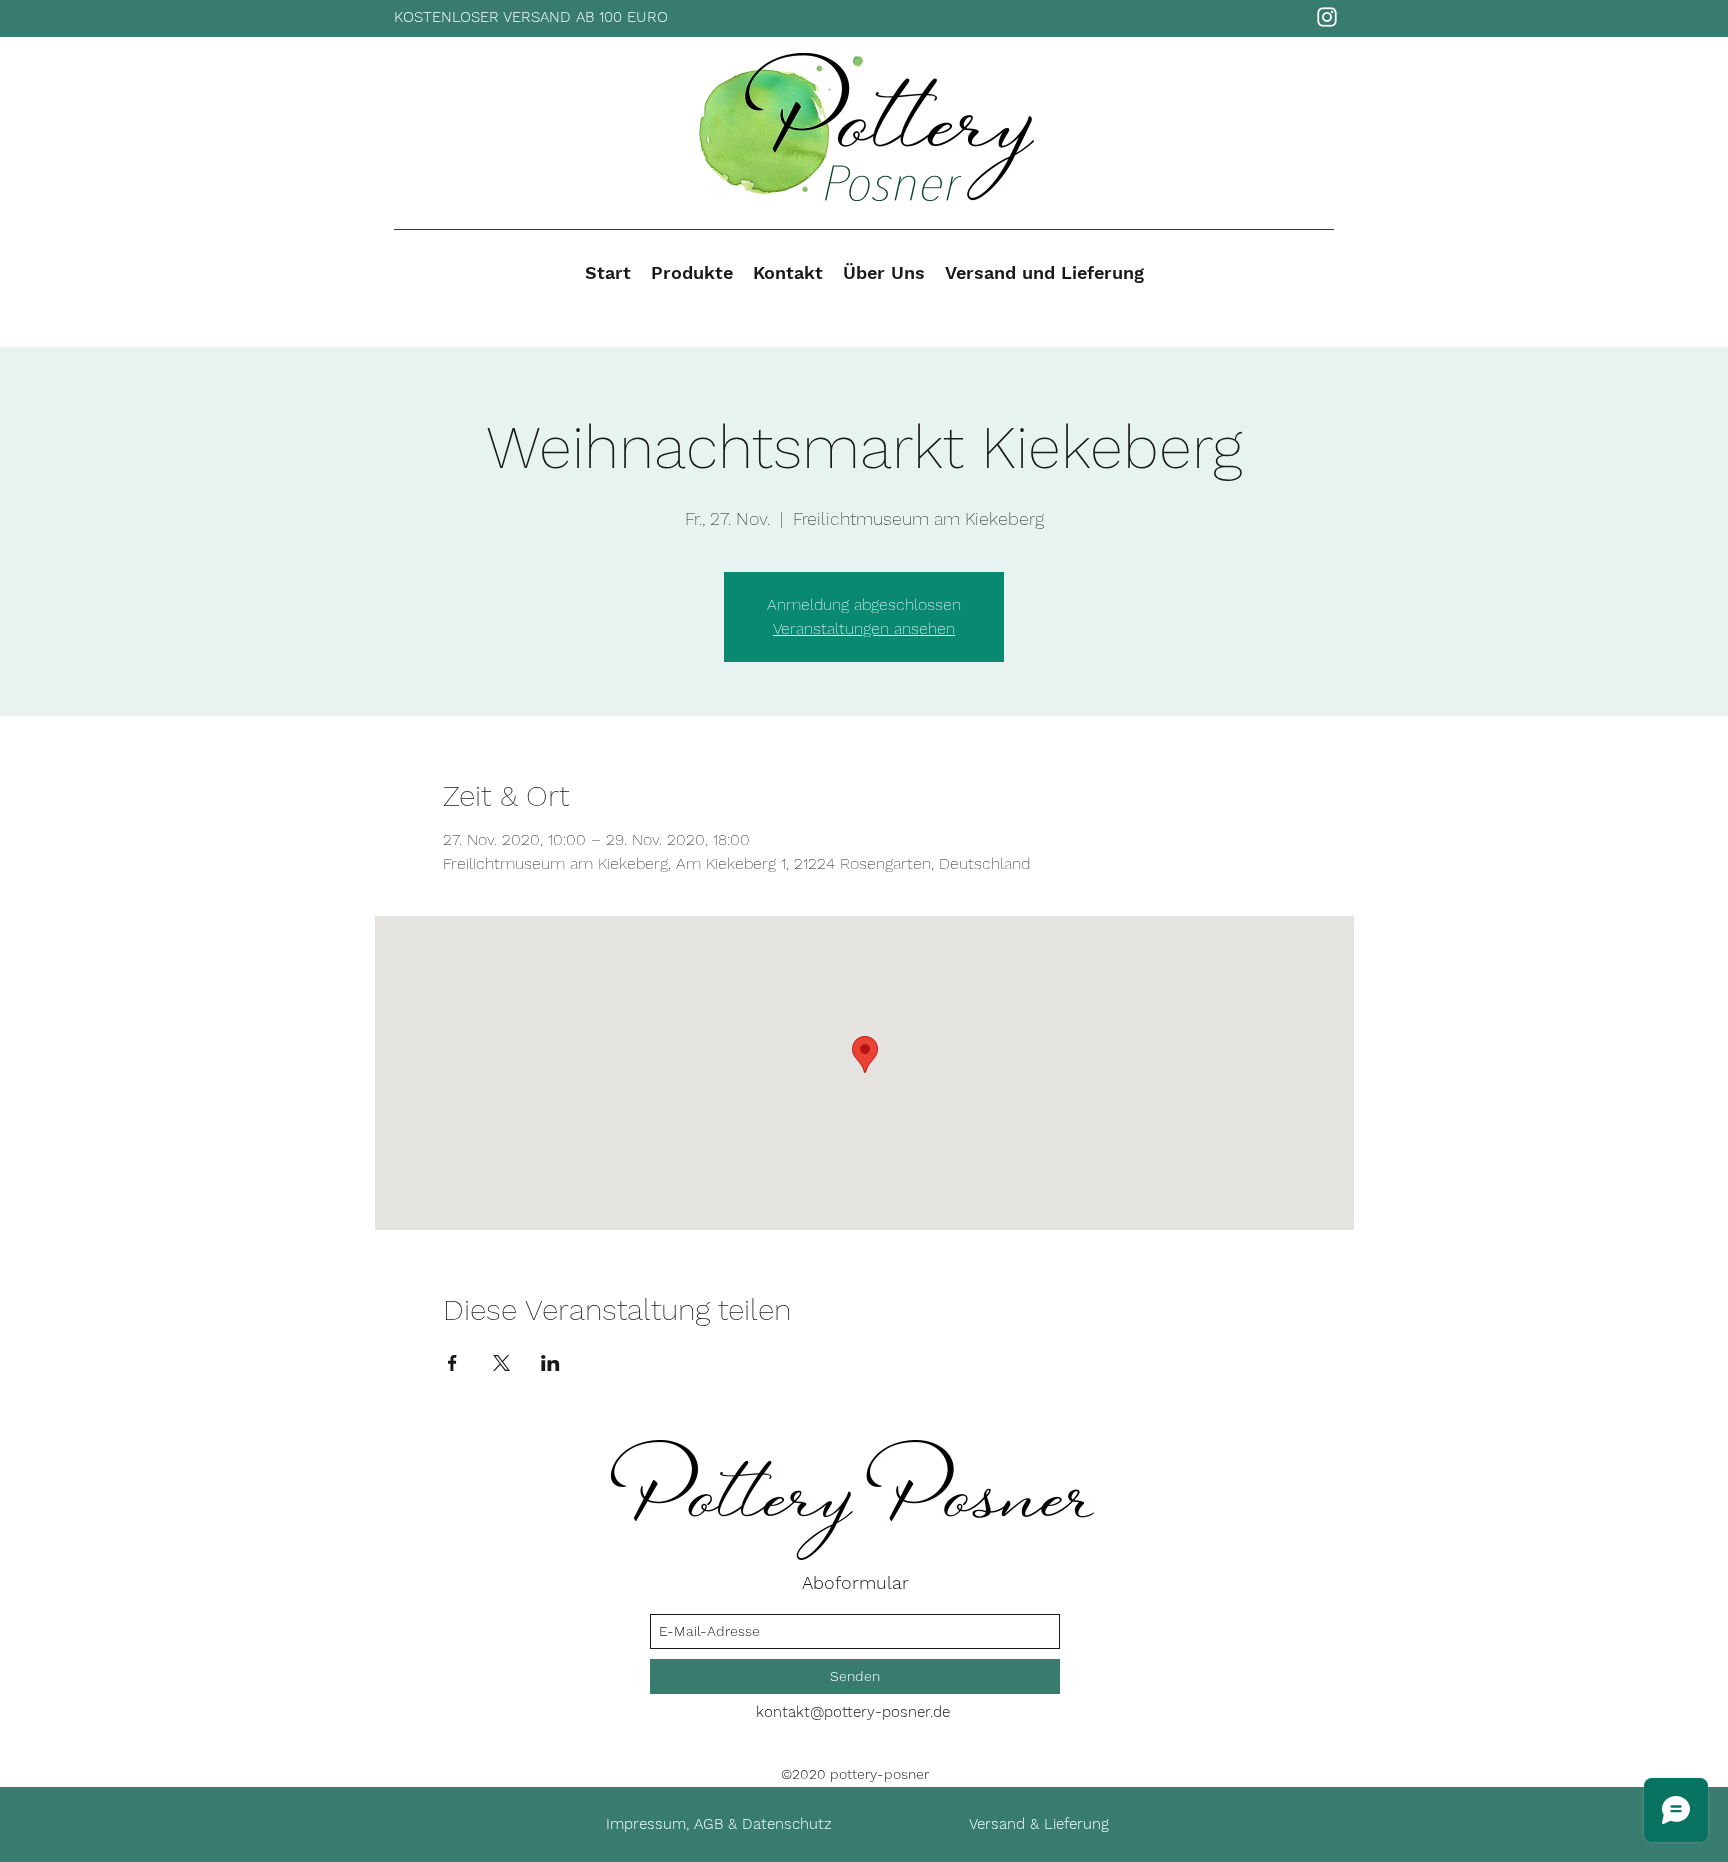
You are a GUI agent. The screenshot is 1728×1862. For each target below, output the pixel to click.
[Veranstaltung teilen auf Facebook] (452, 1363)
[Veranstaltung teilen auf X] (501, 1363)
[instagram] (1327, 17)
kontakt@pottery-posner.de (853, 1712)
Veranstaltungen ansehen (864, 628)
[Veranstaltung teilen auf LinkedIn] (550, 1363)
